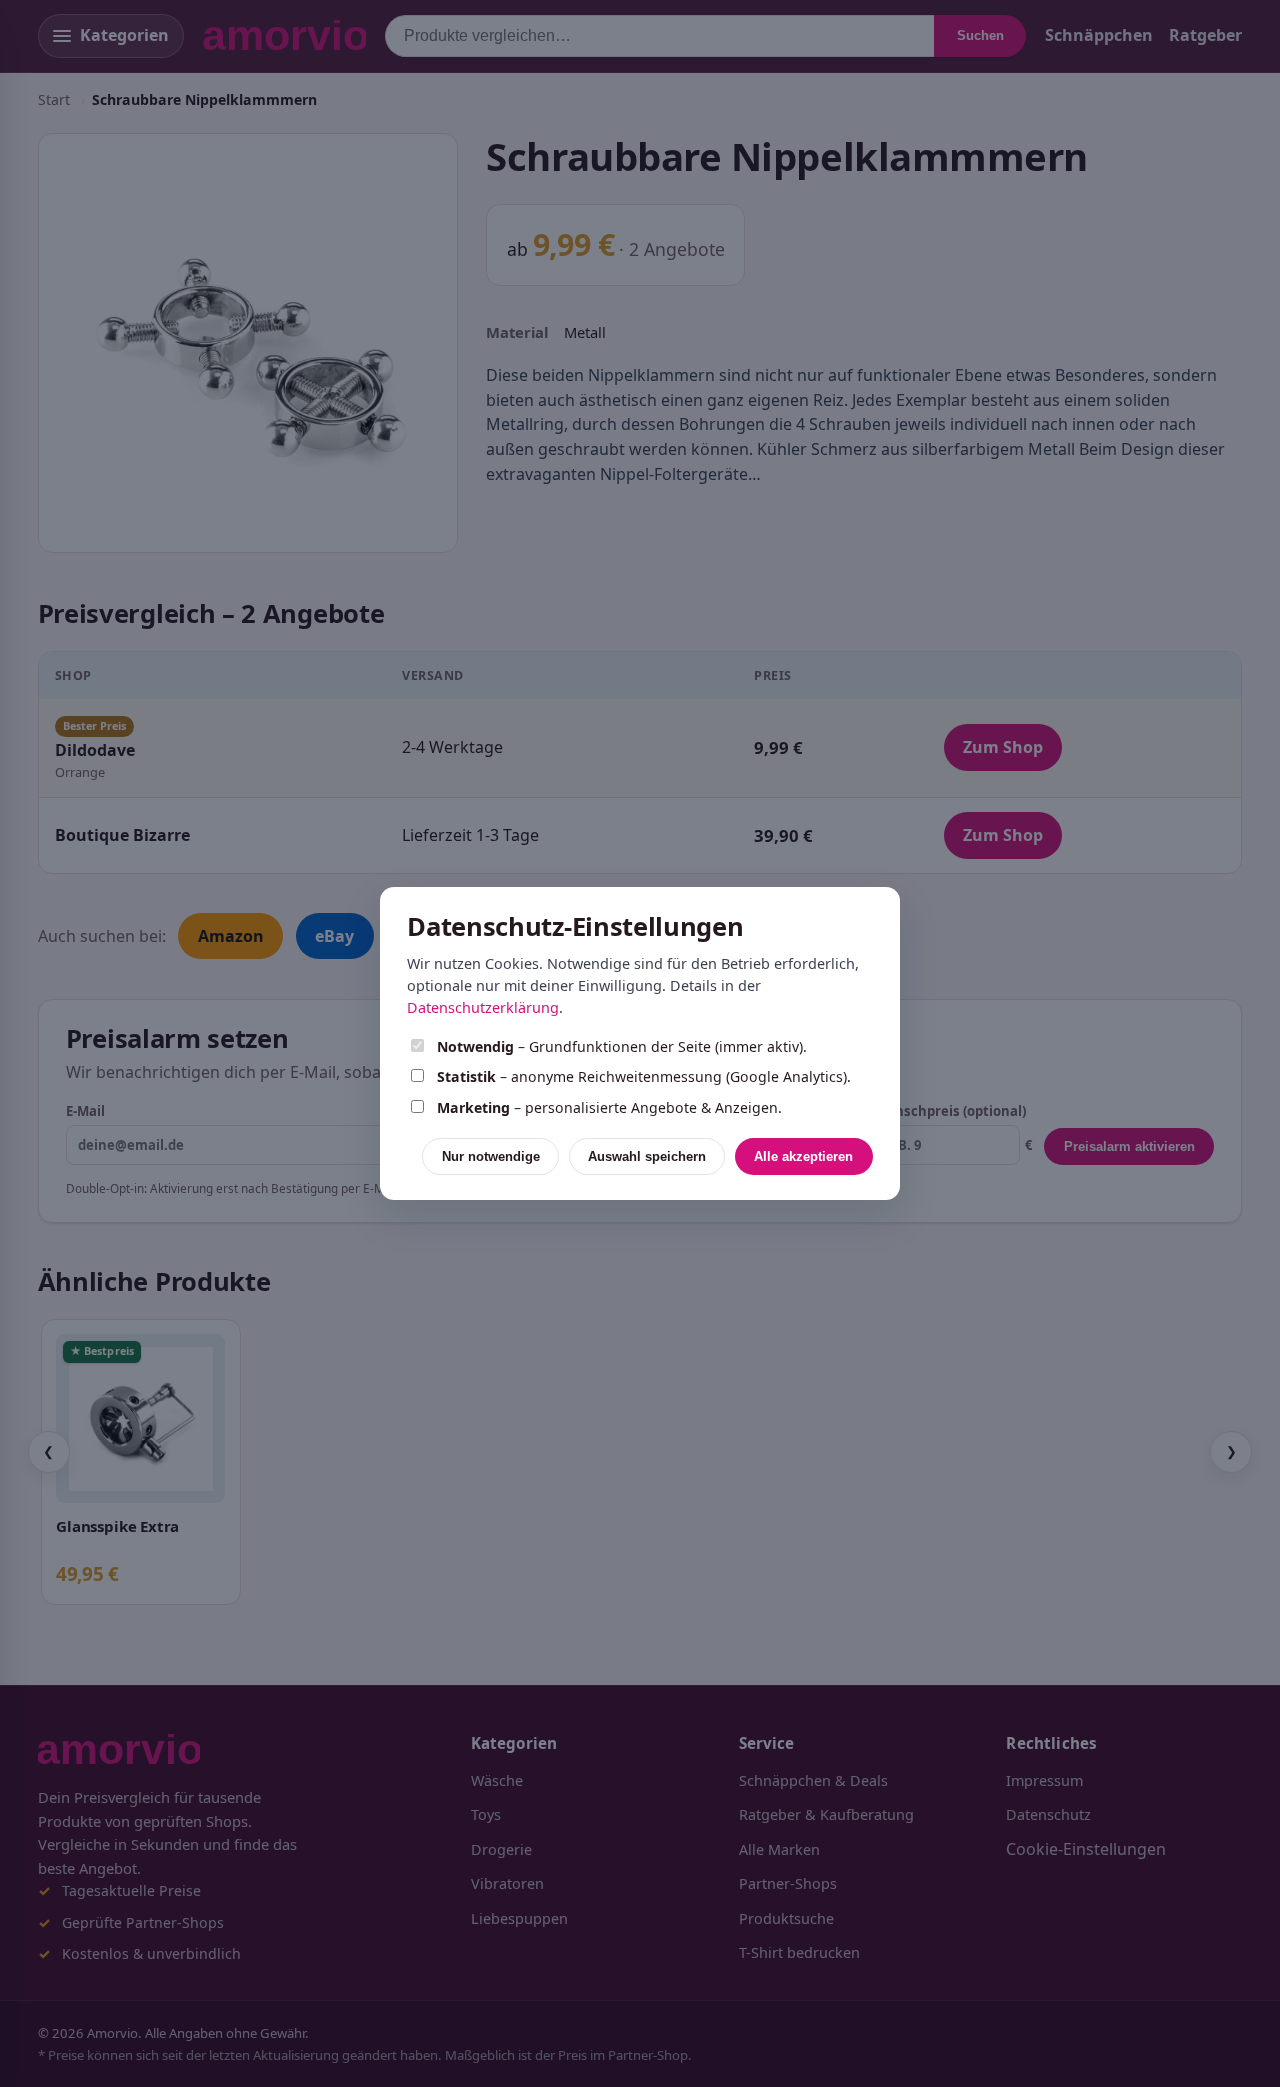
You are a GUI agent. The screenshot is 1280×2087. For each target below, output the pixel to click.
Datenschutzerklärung (483, 1007)
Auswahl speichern (647, 1156)
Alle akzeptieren (803, 1156)
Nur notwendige (491, 1156)
